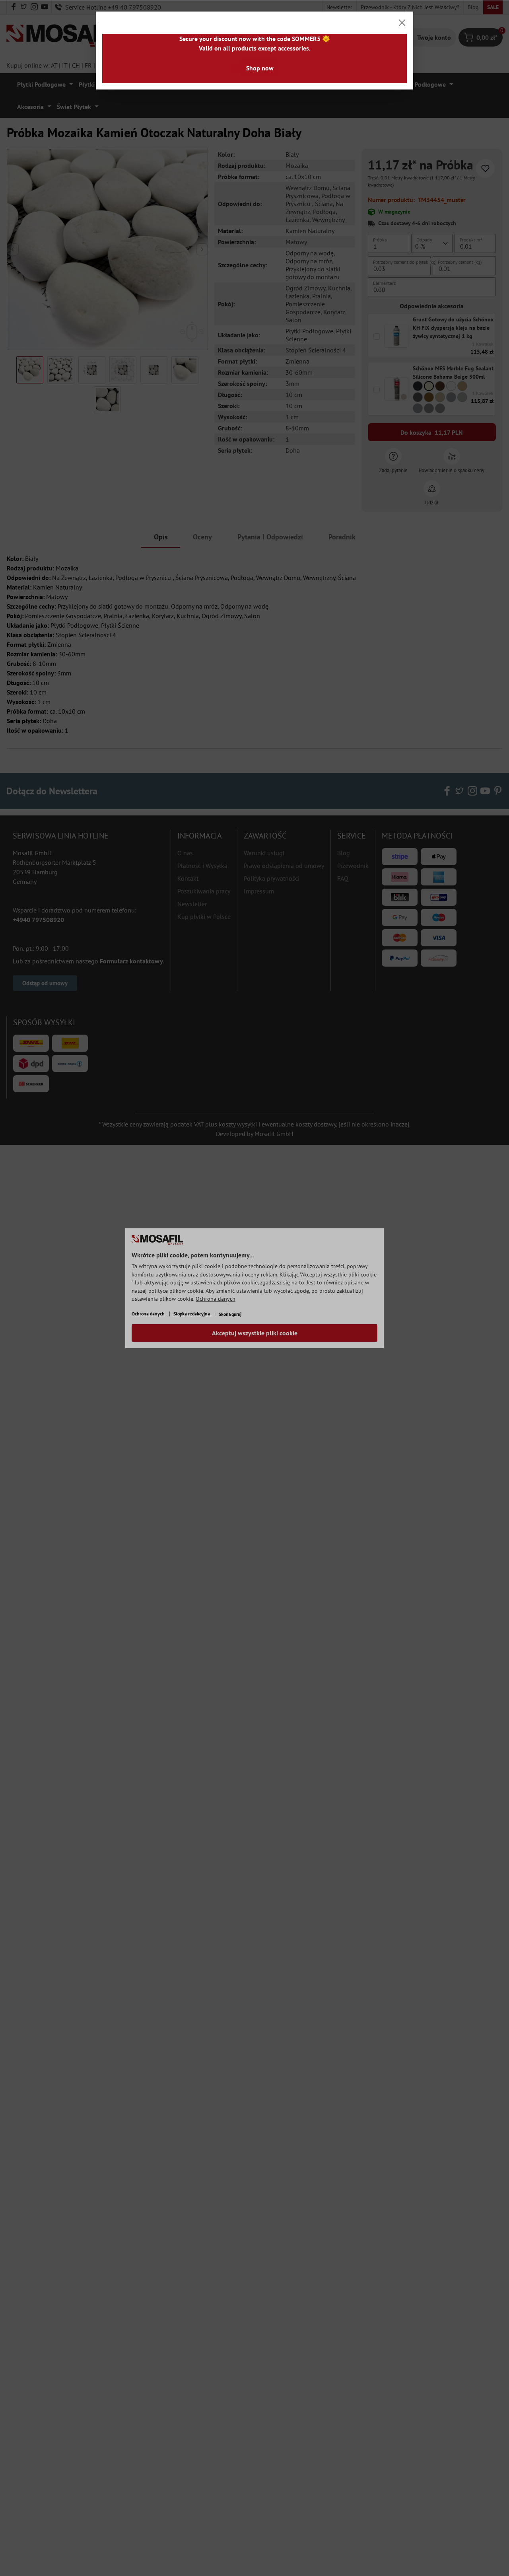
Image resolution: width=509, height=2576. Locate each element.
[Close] (402, 23)
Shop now (260, 68)
